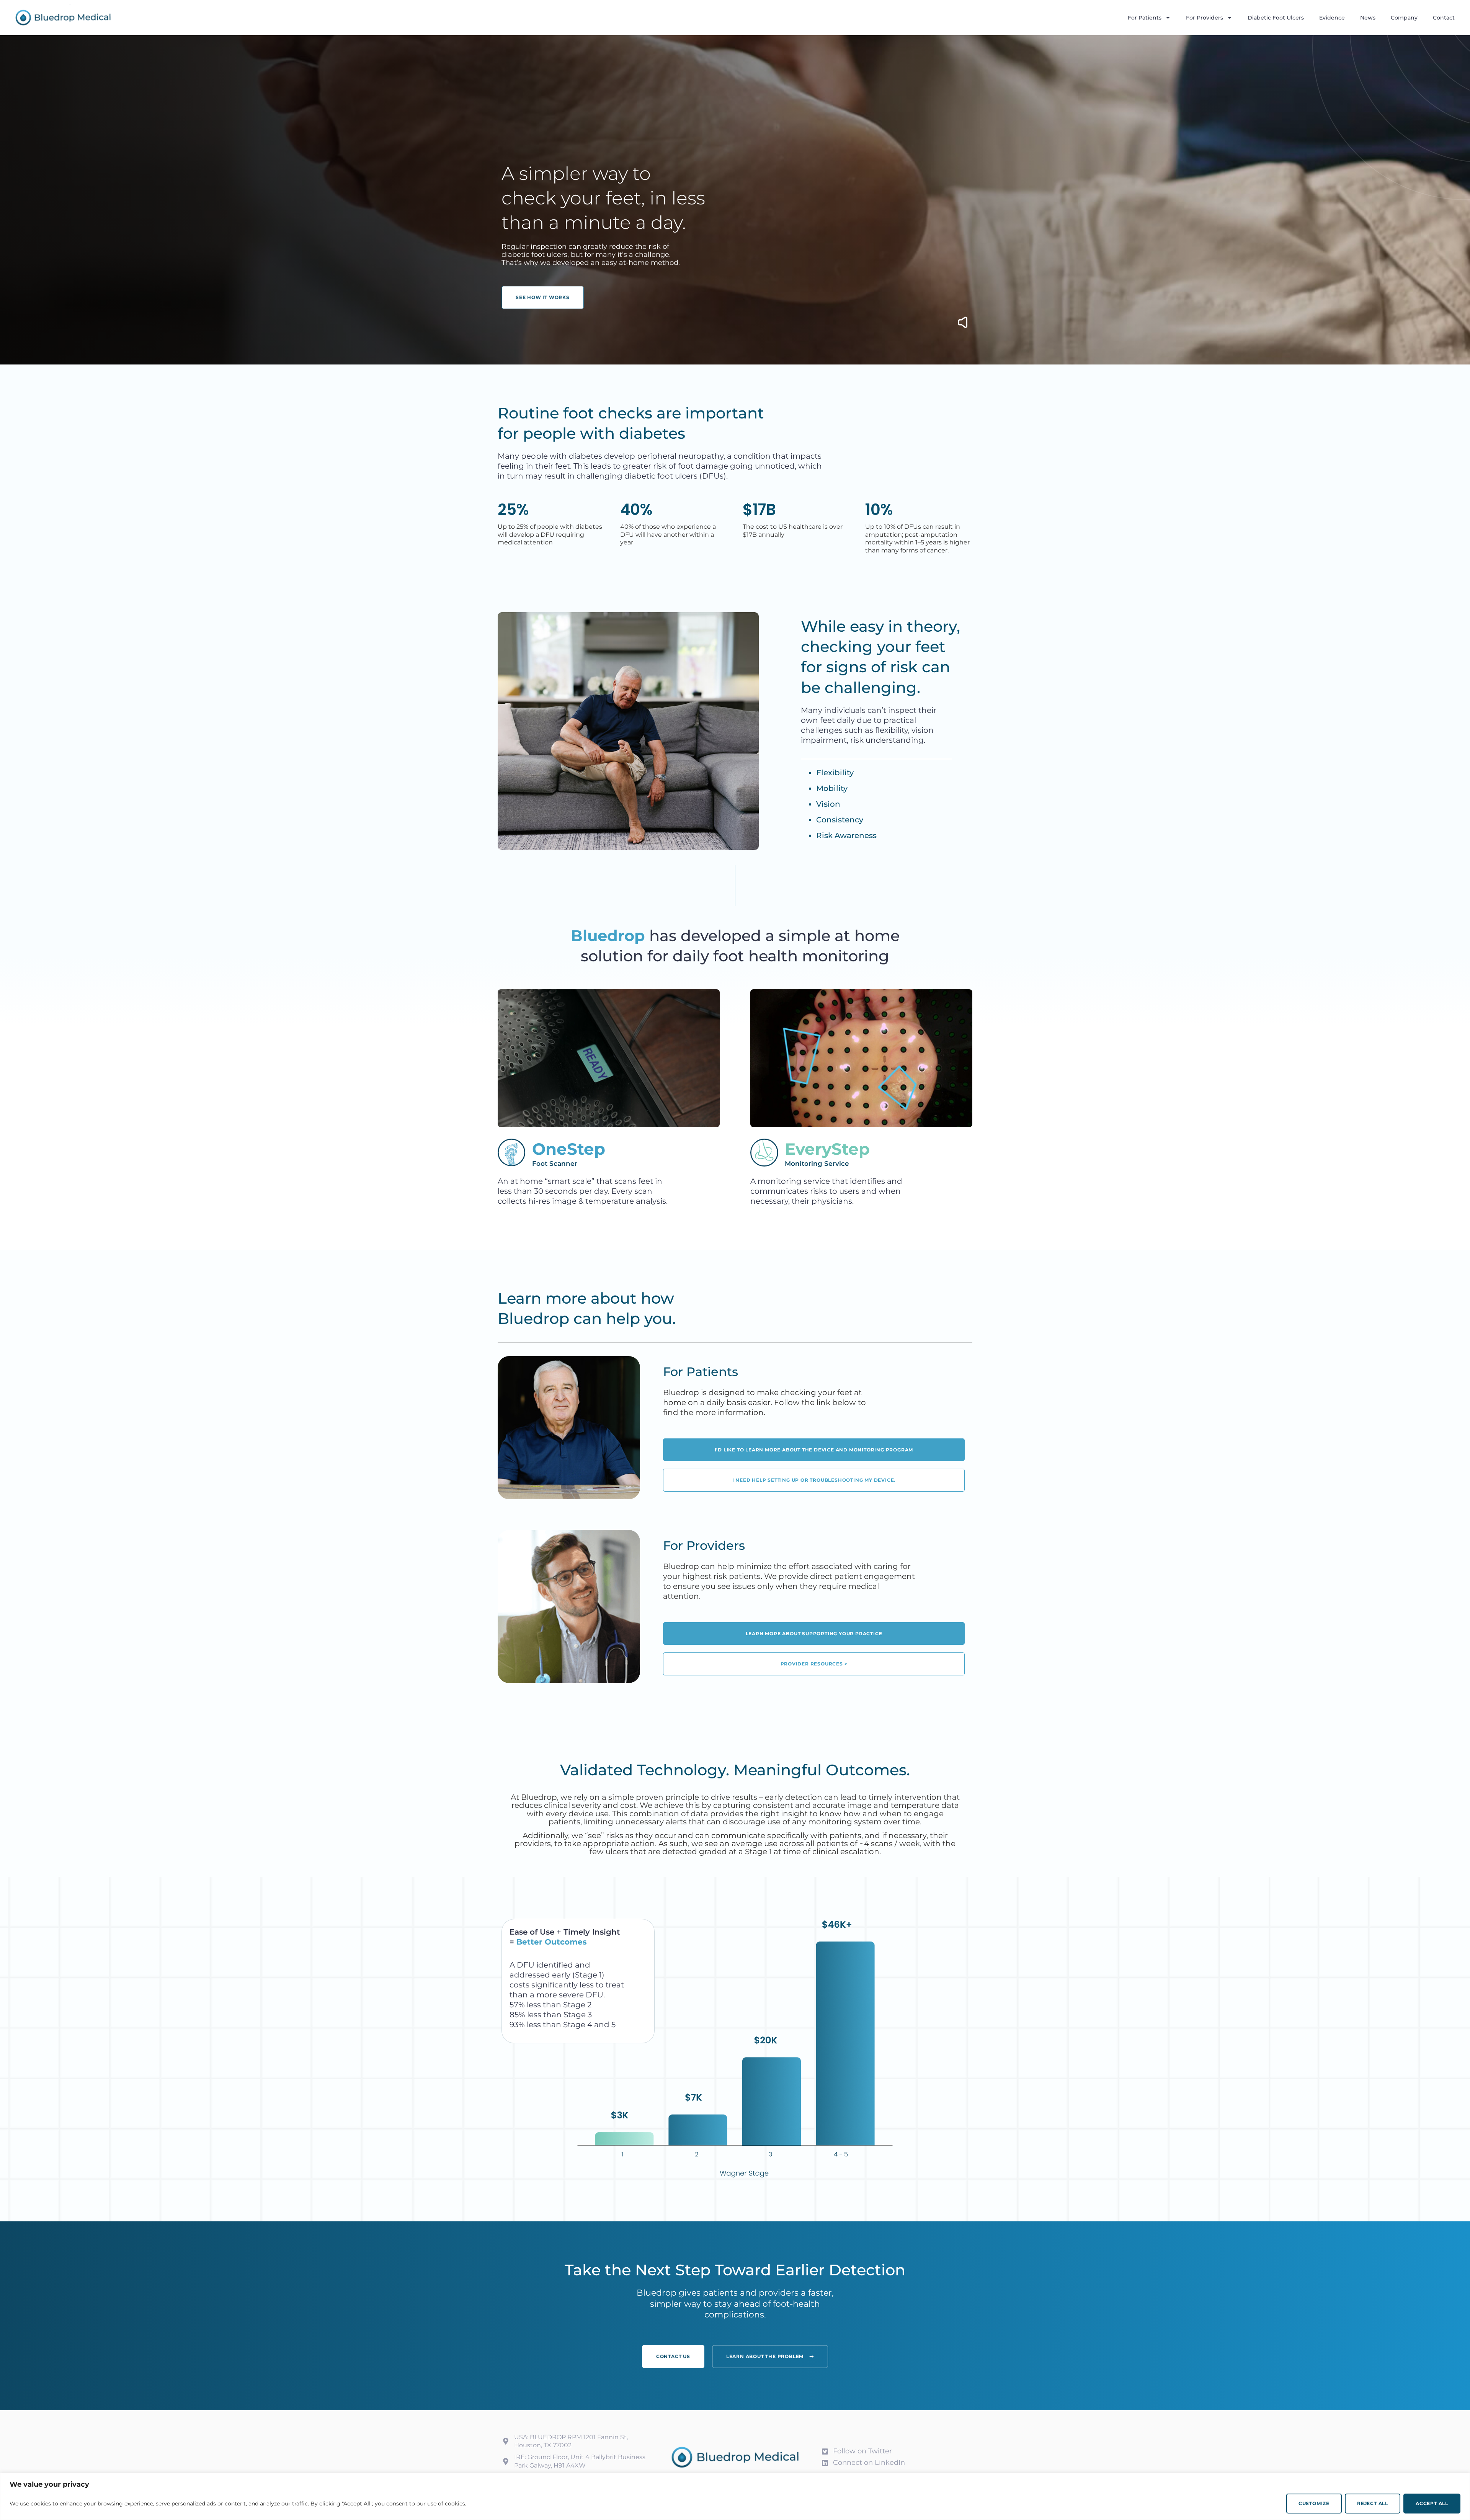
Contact (1444, 18)
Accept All (1432, 2503)
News (1368, 18)
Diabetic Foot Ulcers (1276, 18)
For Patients (1145, 18)
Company (1404, 18)
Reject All (1373, 2503)
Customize (1314, 2503)
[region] (735, 2496)
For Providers (1205, 18)
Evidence (1332, 18)
